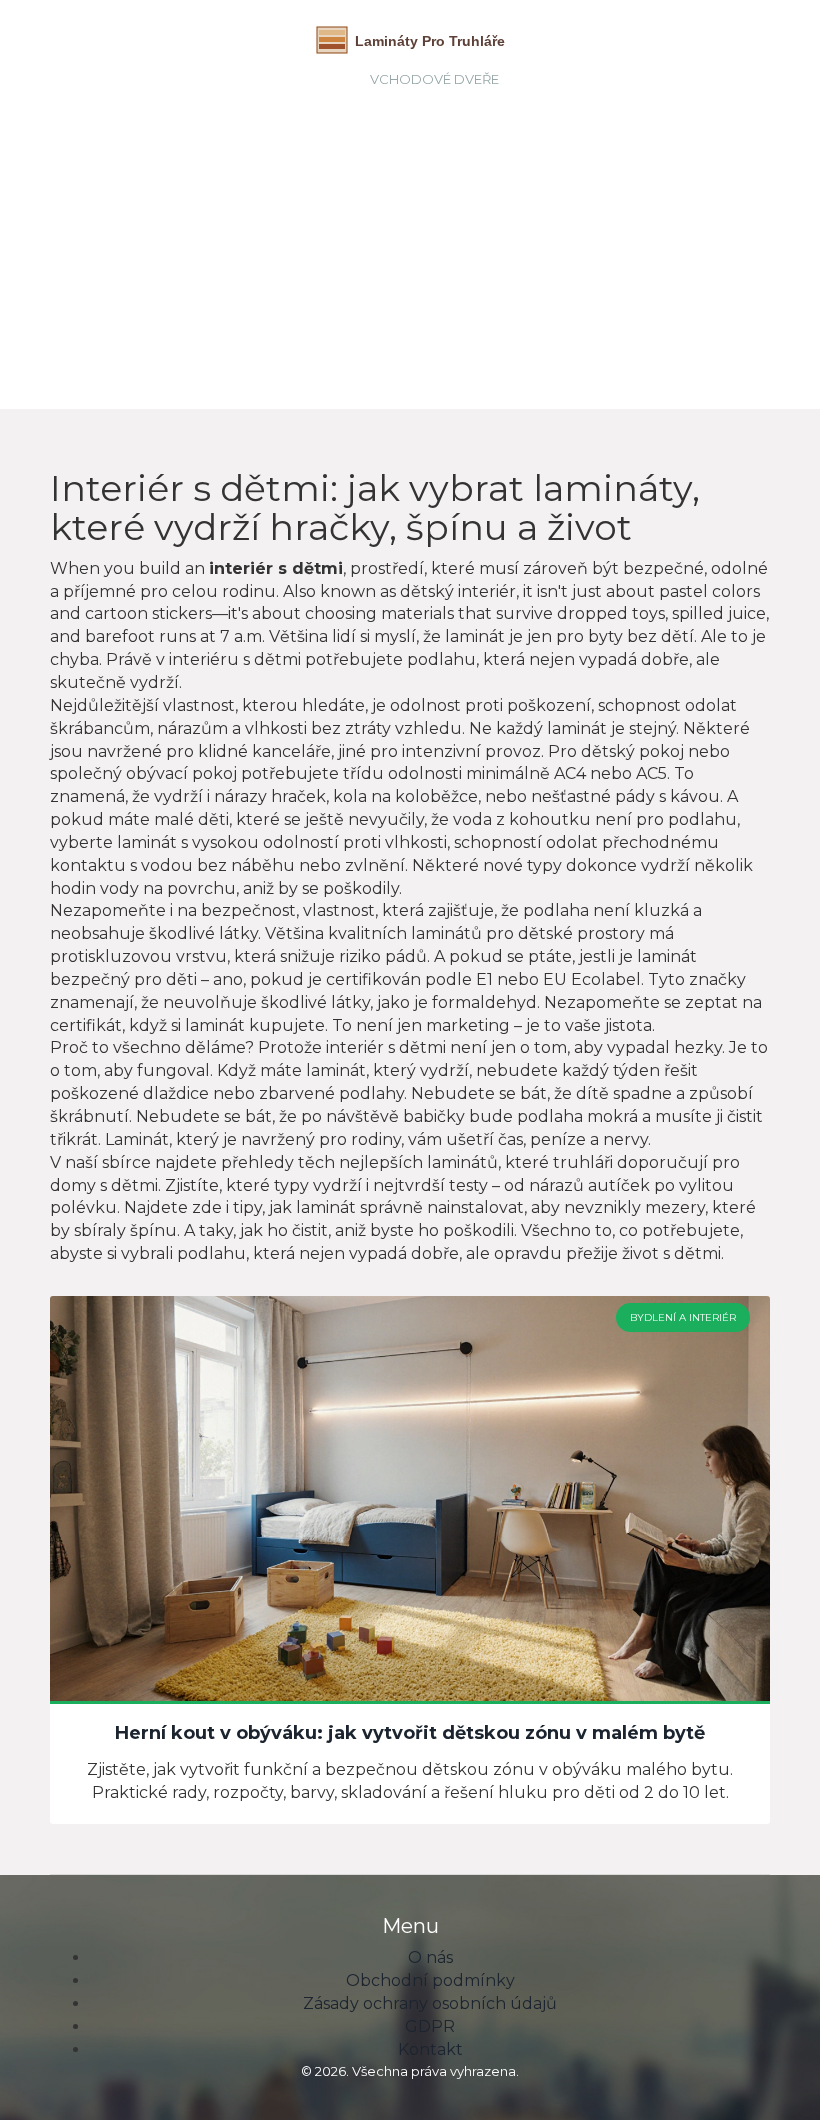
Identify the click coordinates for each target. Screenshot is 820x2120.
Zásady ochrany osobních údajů (430, 2003)
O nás (430, 1957)
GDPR (430, 2026)
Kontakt (430, 2049)
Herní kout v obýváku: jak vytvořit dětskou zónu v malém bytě (410, 1734)
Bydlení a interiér (683, 1317)
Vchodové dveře (434, 79)
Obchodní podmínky (430, 1980)
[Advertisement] (434, 244)
